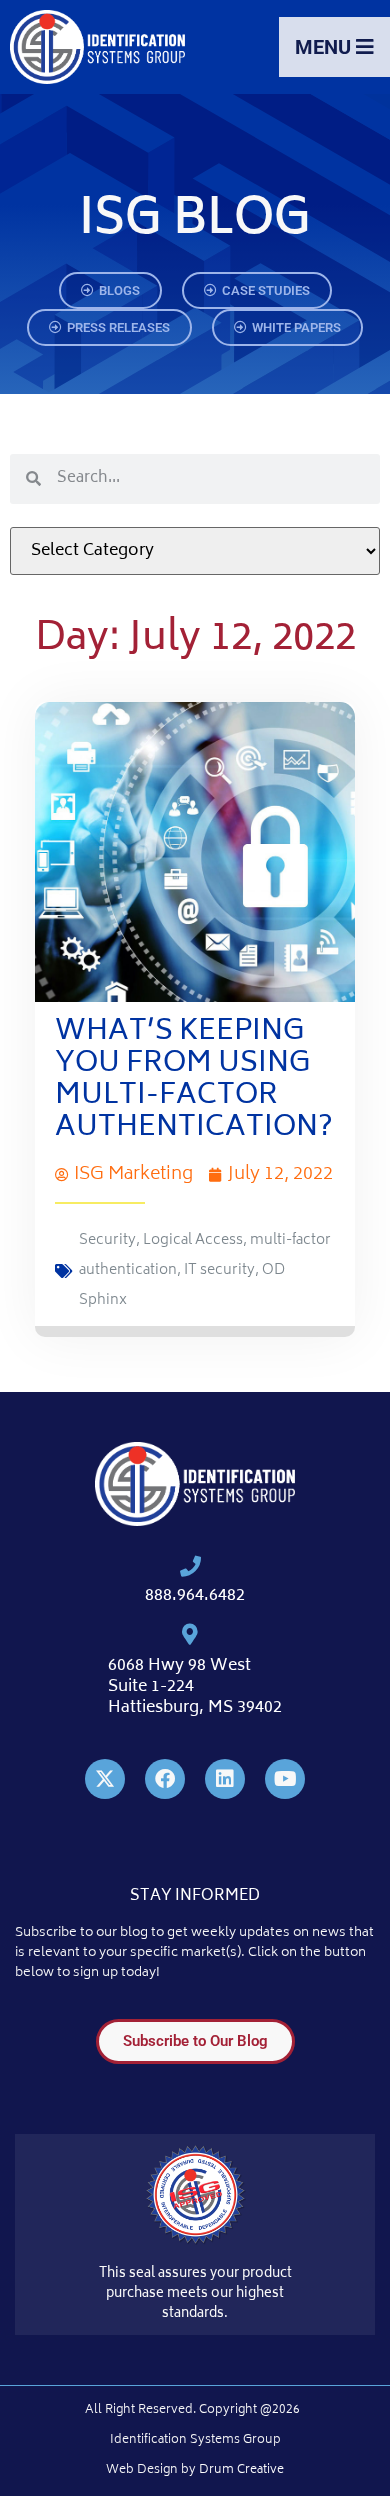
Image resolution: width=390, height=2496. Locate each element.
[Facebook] (165, 1779)
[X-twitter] (105, 1779)
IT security (219, 1270)
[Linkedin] (225, 1779)
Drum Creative (241, 2470)
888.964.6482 (195, 1596)
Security (107, 1240)
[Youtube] (285, 1779)
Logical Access (193, 1240)
